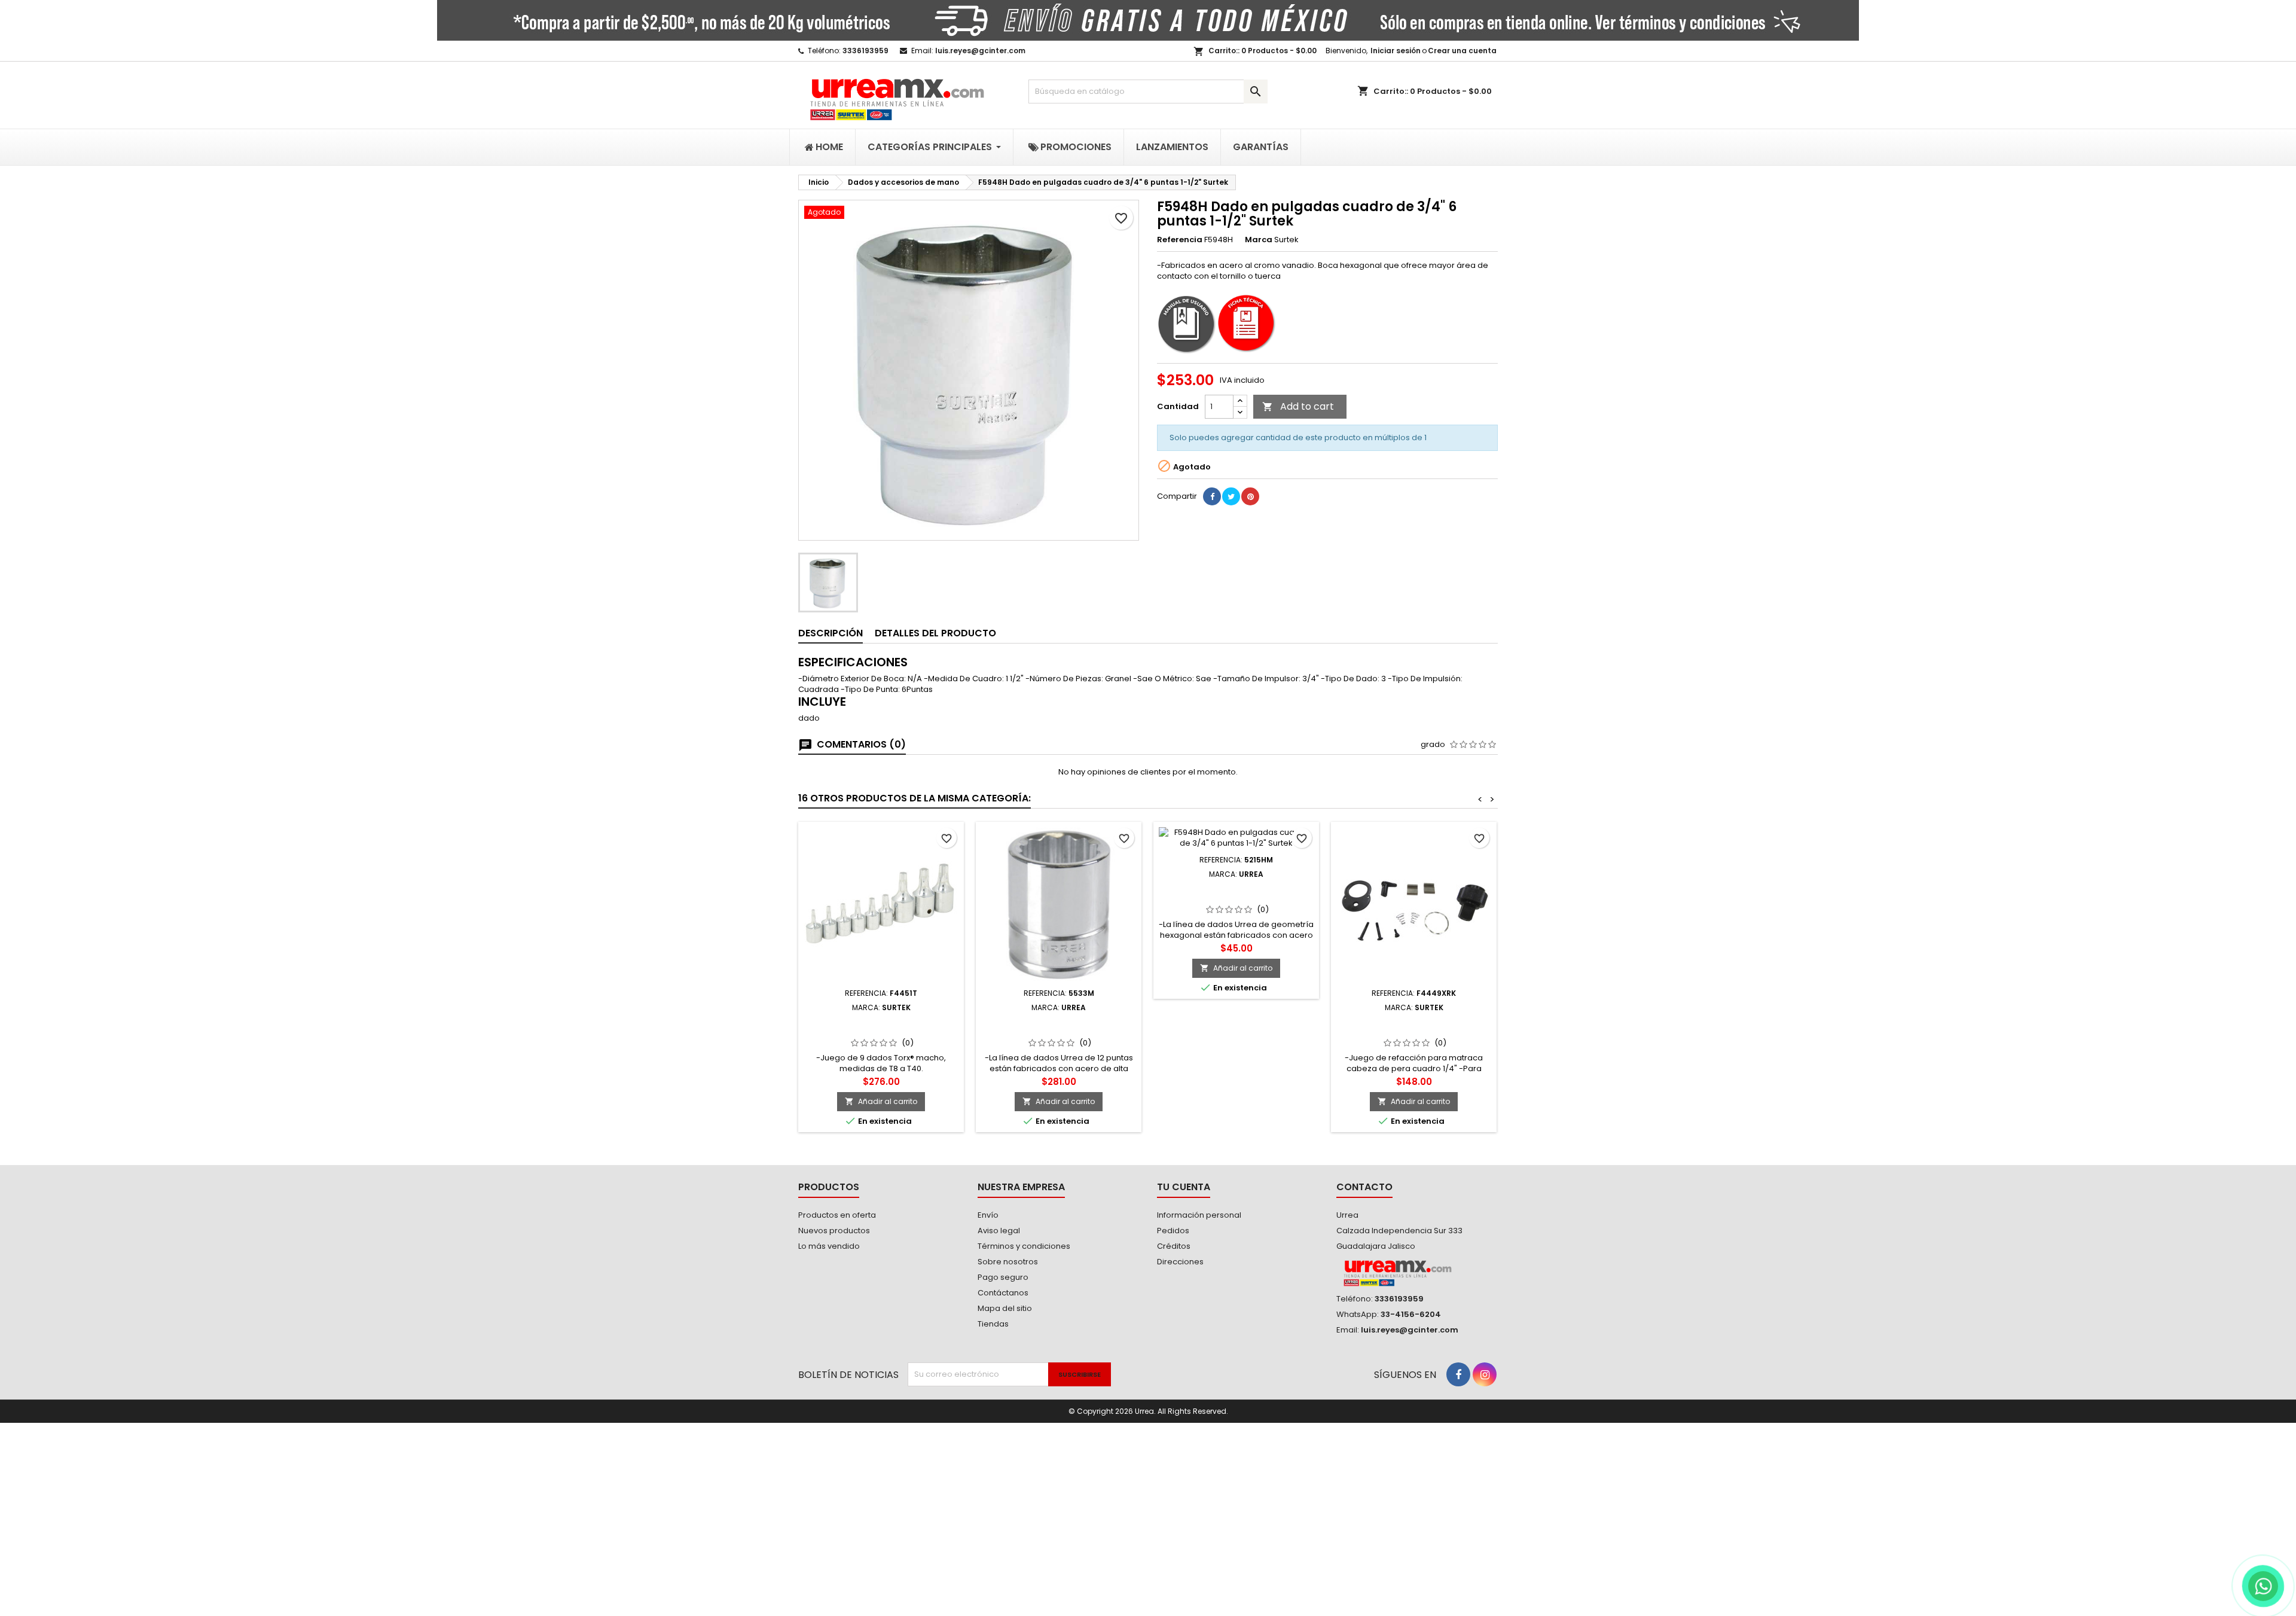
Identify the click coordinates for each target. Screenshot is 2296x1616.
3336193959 (865, 51)
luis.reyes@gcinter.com (980, 51)
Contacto (1364, 1187)
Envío (988, 1215)
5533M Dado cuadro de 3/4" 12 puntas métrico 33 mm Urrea (1059, 1026)
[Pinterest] (1250, 496)
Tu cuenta (1184, 1187)
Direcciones (1180, 1262)
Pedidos (1173, 1231)
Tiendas (993, 1324)
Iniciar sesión (1396, 51)
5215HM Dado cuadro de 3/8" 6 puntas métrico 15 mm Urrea (1236, 893)
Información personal (1199, 1215)
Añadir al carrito (881, 1101)
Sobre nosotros (1008, 1262)
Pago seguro (1003, 1277)
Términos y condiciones (1024, 1246)
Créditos (1174, 1246)
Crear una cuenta (1462, 51)
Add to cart (1298, 406)
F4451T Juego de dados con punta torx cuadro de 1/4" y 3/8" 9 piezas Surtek (881, 1031)
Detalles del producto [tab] (935, 633)
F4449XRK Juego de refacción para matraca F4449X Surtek (1414, 1026)
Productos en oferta (837, 1215)
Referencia (1180, 240)
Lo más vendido (829, 1246)
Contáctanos (1003, 1293)
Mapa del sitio (1005, 1308)
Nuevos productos (834, 1231)
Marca (1259, 240)
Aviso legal (999, 1231)
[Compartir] (1212, 496)
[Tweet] (1231, 496)
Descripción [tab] (831, 633)
